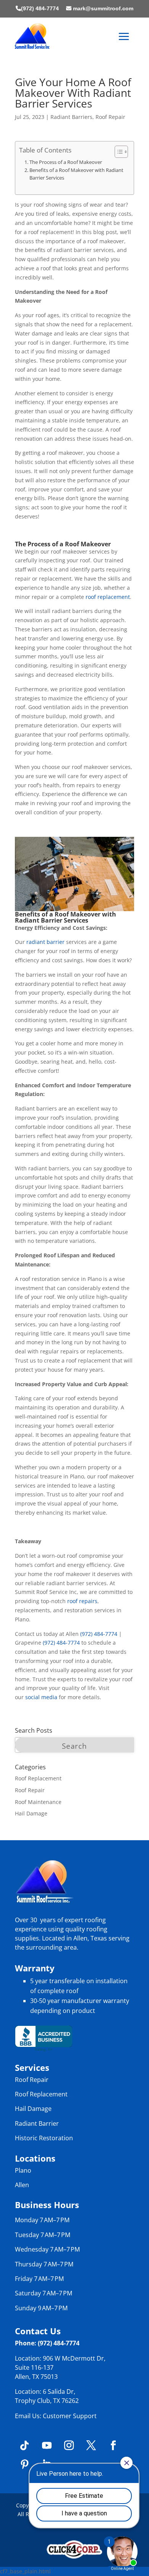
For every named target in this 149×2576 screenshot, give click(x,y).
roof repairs (82, 1601)
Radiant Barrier (37, 2123)
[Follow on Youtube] (47, 2446)
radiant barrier (45, 942)
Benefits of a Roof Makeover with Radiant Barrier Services (76, 174)
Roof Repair (110, 117)
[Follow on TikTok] (24, 2446)
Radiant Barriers (71, 117)
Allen (22, 2185)
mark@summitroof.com (103, 8)
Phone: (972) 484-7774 (47, 2343)
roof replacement (108, 597)
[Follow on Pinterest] (24, 2465)
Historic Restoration (44, 2138)
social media (41, 1697)
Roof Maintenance (38, 1802)
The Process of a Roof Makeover (66, 162)
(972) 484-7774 (40, 8)
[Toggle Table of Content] (117, 152)
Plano (23, 2170)
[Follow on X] (91, 2446)
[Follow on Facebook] (113, 2446)
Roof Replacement (38, 1778)
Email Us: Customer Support (56, 2416)
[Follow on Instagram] (69, 2446)
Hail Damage (31, 1813)
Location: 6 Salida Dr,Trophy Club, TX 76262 (47, 2396)
